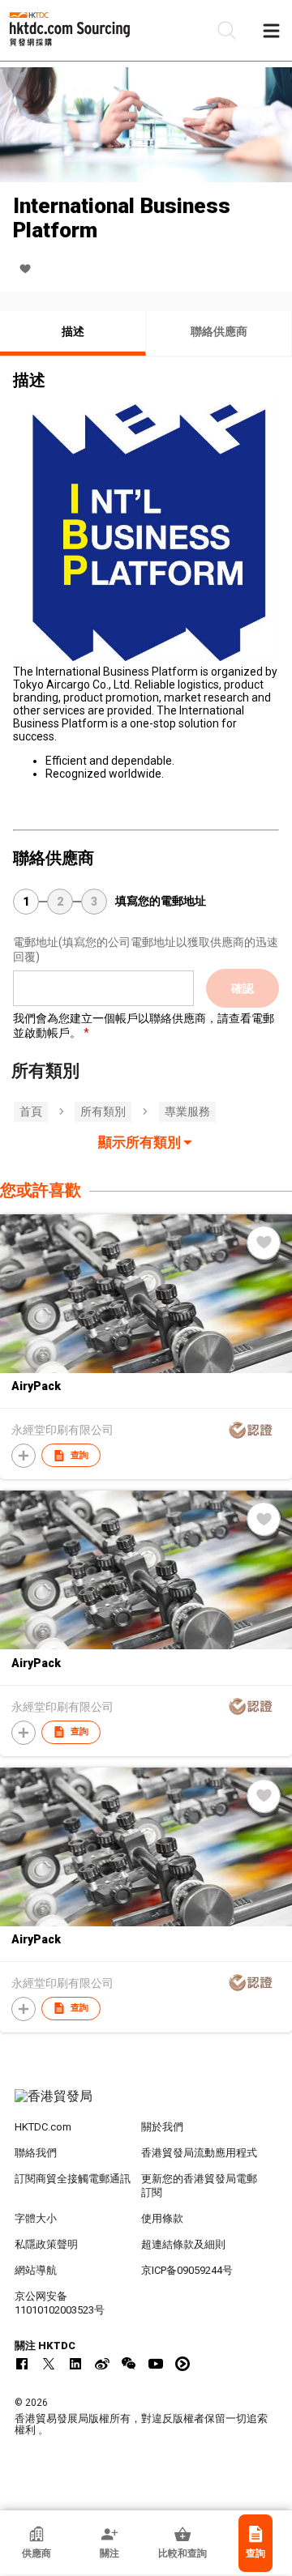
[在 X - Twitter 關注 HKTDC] (49, 2364)
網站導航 (36, 2270)
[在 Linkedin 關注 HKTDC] (75, 2364)
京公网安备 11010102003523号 (60, 2303)
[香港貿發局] (146, 2105)
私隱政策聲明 (46, 2244)
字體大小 (36, 2218)
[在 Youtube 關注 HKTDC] (156, 2364)
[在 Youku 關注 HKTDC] (182, 2364)
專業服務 (187, 1111)
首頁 (31, 1111)
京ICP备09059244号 (187, 2270)
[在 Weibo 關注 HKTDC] (102, 2364)
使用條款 (162, 2218)
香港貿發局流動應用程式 (199, 2153)
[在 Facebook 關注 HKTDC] (22, 2364)
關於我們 (162, 2127)
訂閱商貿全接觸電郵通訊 (73, 2179)
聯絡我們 (36, 2153)
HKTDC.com (43, 2127)
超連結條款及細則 (183, 2244)
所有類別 (103, 1111)
